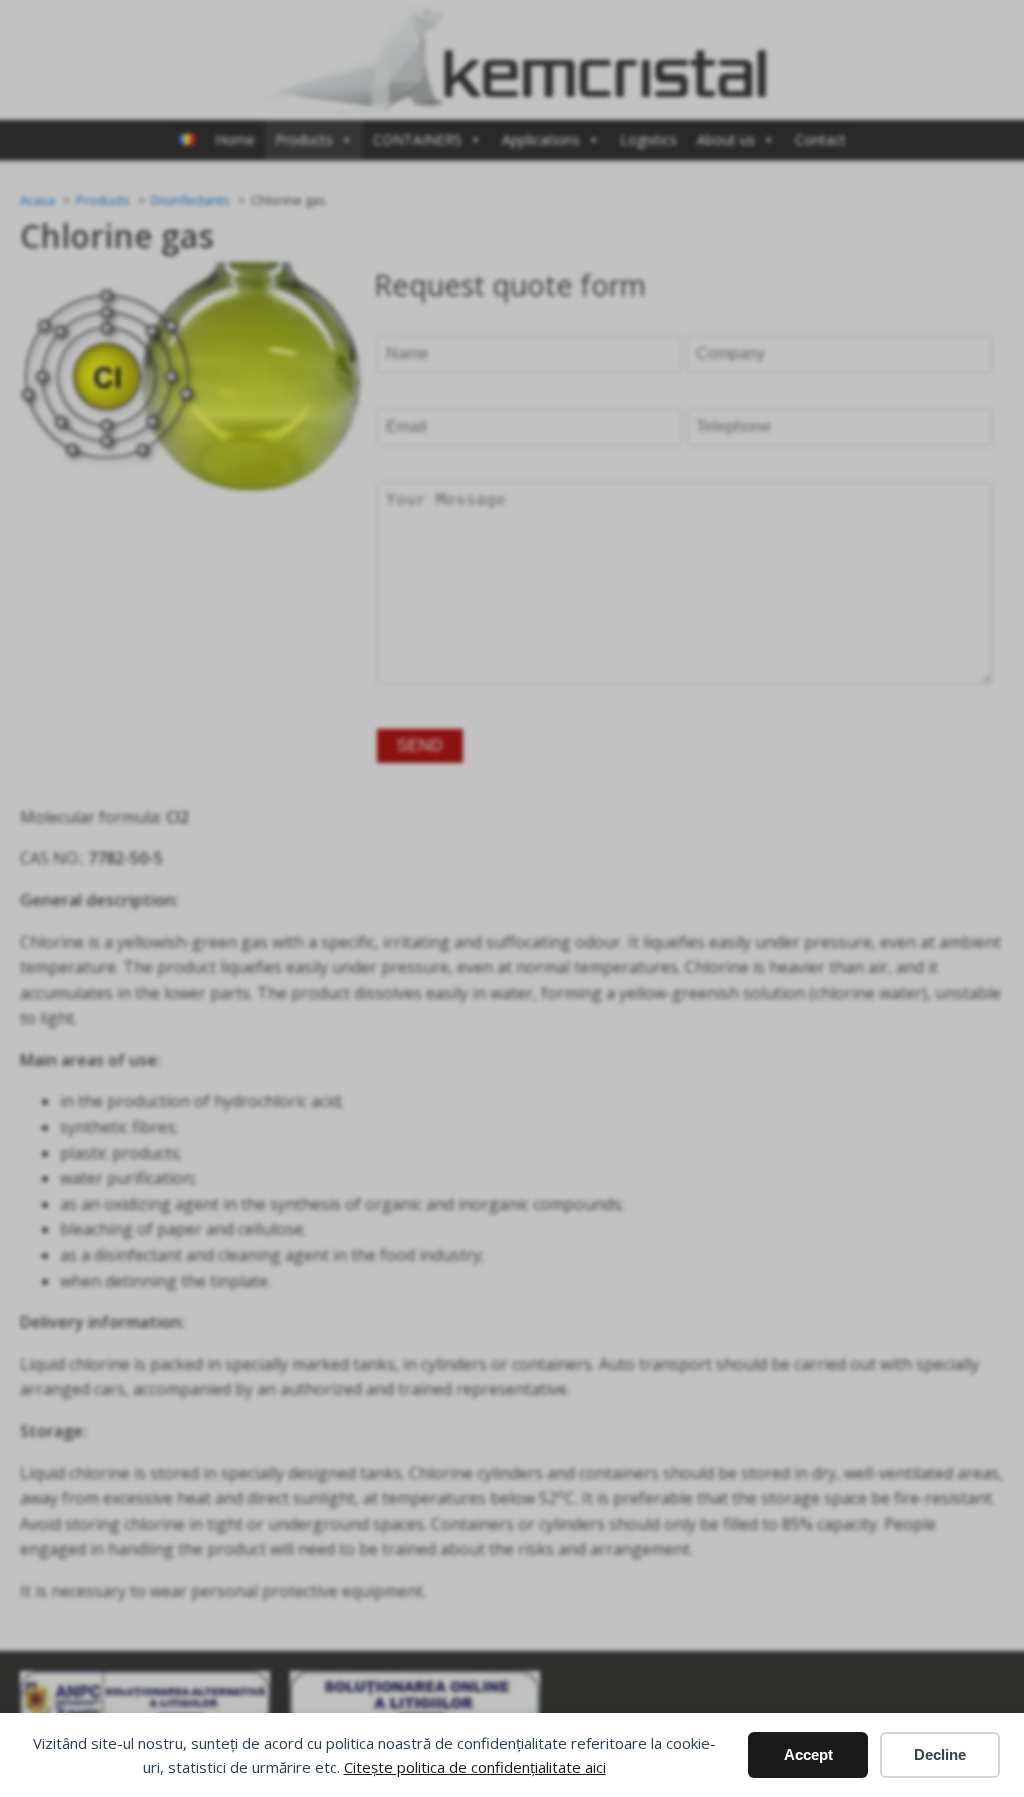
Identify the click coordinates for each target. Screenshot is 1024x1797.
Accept (808, 1754)
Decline (940, 1754)
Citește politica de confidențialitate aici (475, 1767)
